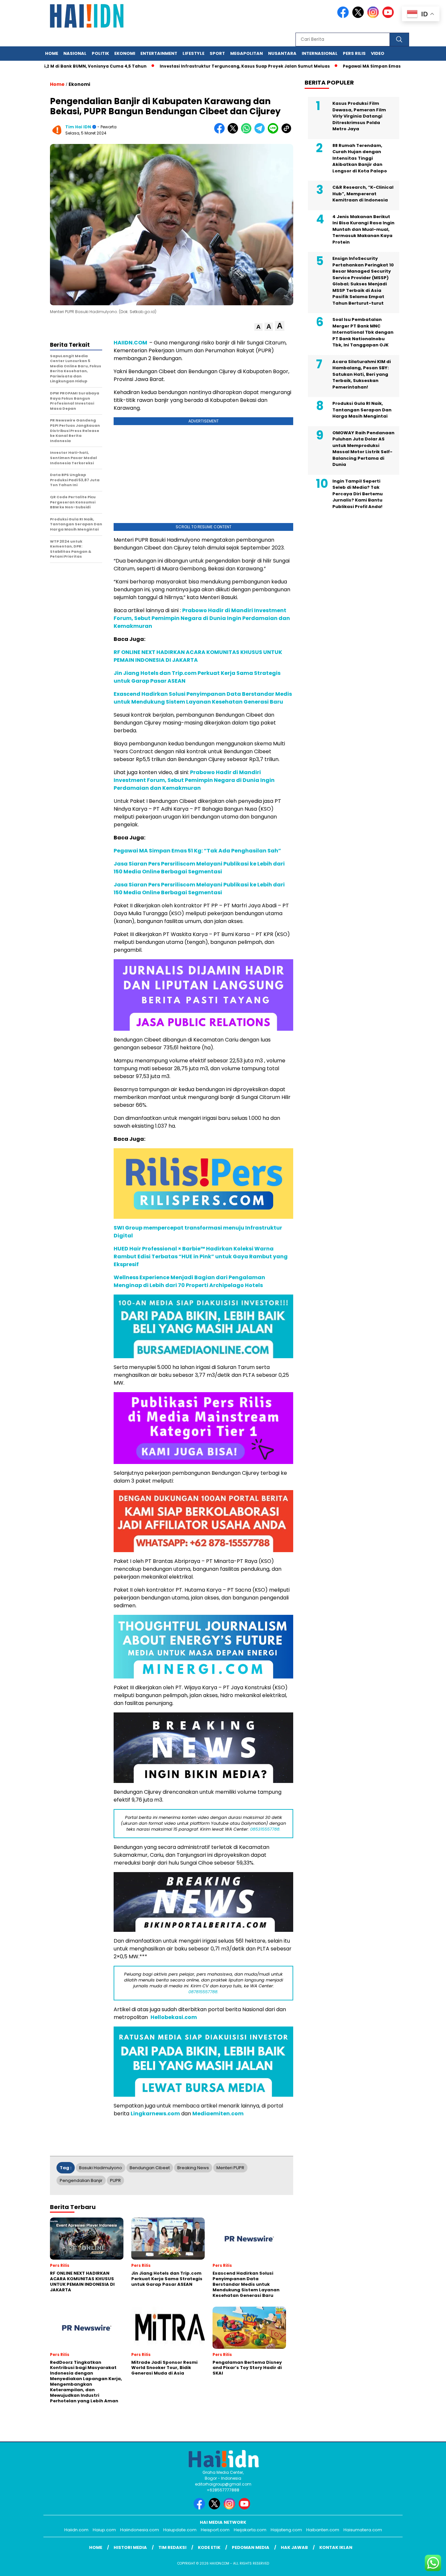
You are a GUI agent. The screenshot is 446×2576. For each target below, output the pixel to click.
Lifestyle (193, 53)
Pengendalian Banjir (81, 2180)
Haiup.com (104, 2530)
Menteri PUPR (230, 2168)
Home (52, 53)
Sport (217, 53)
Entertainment (159, 53)
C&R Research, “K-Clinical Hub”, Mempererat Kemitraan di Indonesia (363, 194)
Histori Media (130, 2547)
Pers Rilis (354, 53)
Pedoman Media (251, 2547)
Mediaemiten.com (218, 2114)
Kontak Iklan (336, 2547)
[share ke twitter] (234, 132)
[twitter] (359, 16)
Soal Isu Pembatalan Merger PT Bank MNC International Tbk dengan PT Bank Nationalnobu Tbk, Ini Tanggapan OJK (363, 332)
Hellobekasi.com (174, 2017)
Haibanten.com (323, 2530)
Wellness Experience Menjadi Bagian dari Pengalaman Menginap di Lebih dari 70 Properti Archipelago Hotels (189, 1281)
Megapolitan (247, 53)
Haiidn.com (76, 2530)
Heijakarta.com (250, 2530)
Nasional (75, 53)
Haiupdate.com (180, 2530)
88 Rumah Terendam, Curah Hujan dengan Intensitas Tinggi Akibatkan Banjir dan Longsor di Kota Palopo (360, 158)
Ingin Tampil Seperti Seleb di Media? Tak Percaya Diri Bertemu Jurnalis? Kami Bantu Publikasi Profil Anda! (358, 494)
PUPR (115, 2180)
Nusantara (282, 53)
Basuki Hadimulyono (101, 2168)
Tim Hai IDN (78, 127)
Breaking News (193, 2168)
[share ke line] (274, 132)
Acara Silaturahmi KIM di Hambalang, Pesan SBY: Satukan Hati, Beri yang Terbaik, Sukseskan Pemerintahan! (362, 374)
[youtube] (389, 16)
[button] (258, 327)
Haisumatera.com (363, 2530)
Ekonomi (125, 53)
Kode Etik (209, 2547)
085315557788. (265, 1829)
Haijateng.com (286, 2530)
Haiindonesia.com (140, 2530)
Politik (100, 53)
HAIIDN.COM (130, 343)
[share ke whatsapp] (248, 132)
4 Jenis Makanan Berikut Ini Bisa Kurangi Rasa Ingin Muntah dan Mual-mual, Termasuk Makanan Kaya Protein (363, 229)
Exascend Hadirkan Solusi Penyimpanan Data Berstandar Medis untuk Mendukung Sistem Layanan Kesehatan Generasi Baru (203, 698)
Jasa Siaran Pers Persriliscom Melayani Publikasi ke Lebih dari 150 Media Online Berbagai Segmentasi (199, 868)
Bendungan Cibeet (150, 2168)
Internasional (320, 53)
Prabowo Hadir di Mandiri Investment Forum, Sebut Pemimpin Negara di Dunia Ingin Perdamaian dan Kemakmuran (194, 780)
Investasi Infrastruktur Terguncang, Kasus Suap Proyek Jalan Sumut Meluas (196, 66)
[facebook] (344, 16)
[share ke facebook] (221, 132)
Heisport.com (215, 2530)
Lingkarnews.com (155, 2114)
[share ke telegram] (261, 132)
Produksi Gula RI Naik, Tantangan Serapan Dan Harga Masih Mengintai (362, 410)
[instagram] (374, 16)
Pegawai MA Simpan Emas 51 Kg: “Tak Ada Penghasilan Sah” (360, 66)
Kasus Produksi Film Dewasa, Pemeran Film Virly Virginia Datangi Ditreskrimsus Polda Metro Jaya (359, 116)
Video (378, 53)
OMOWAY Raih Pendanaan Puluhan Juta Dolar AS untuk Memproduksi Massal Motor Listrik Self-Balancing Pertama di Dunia (363, 449)
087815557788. (203, 1992)
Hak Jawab (294, 2547)
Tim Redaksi (172, 2547)
